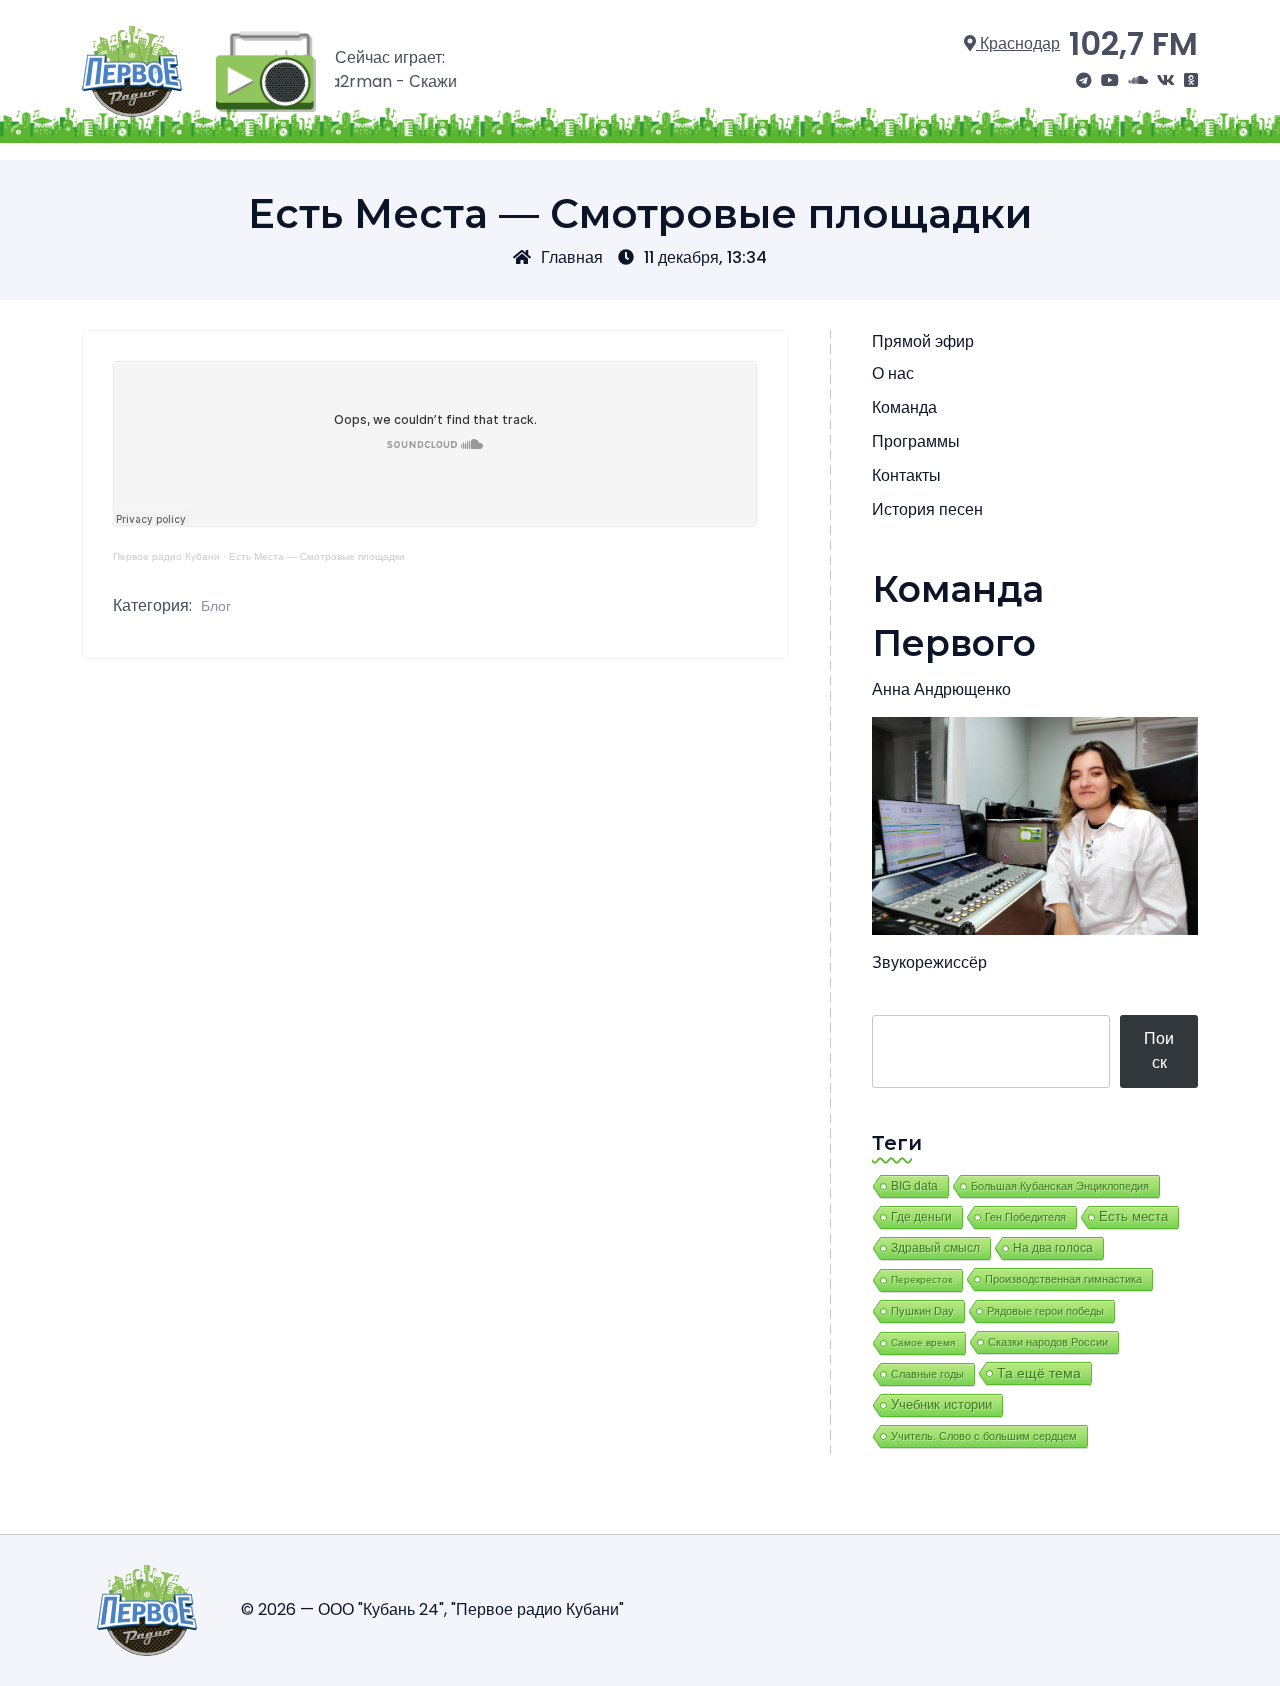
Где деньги (921, 1217)
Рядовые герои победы (1045, 1311)
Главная (572, 257)
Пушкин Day (922, 1311)
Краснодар (1018, 43)
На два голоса (1053, 1247)
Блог (216, 606)
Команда (904, 407)
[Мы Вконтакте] (1166, 81)
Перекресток (921, 1279)
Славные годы (927, 1374)
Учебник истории (941, 1404)
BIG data (914, 1186)
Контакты (906, 475)
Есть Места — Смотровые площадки (317, 556)
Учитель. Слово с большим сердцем (984, 1436)
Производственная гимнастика (1063, 1279)
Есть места (1133, 1217)
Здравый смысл (935, 1248)
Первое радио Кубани (166, 556)
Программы (916, 441)
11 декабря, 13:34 (705, 257)
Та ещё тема (1039, 1373)
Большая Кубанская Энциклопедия (1060, 1186)
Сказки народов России (1048, 1342)
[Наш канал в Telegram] (1084, 81)
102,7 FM (1133, 43)
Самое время (923, 1342)
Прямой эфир (923, 341)
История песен (927, 509)
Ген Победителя (1025, 1217)
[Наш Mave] (1138, 81)
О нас (893, 373)
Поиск (1159, 1050)
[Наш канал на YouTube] (1110, 81)
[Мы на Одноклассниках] (1191, 81)
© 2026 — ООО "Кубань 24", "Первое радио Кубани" (432, 1609)
